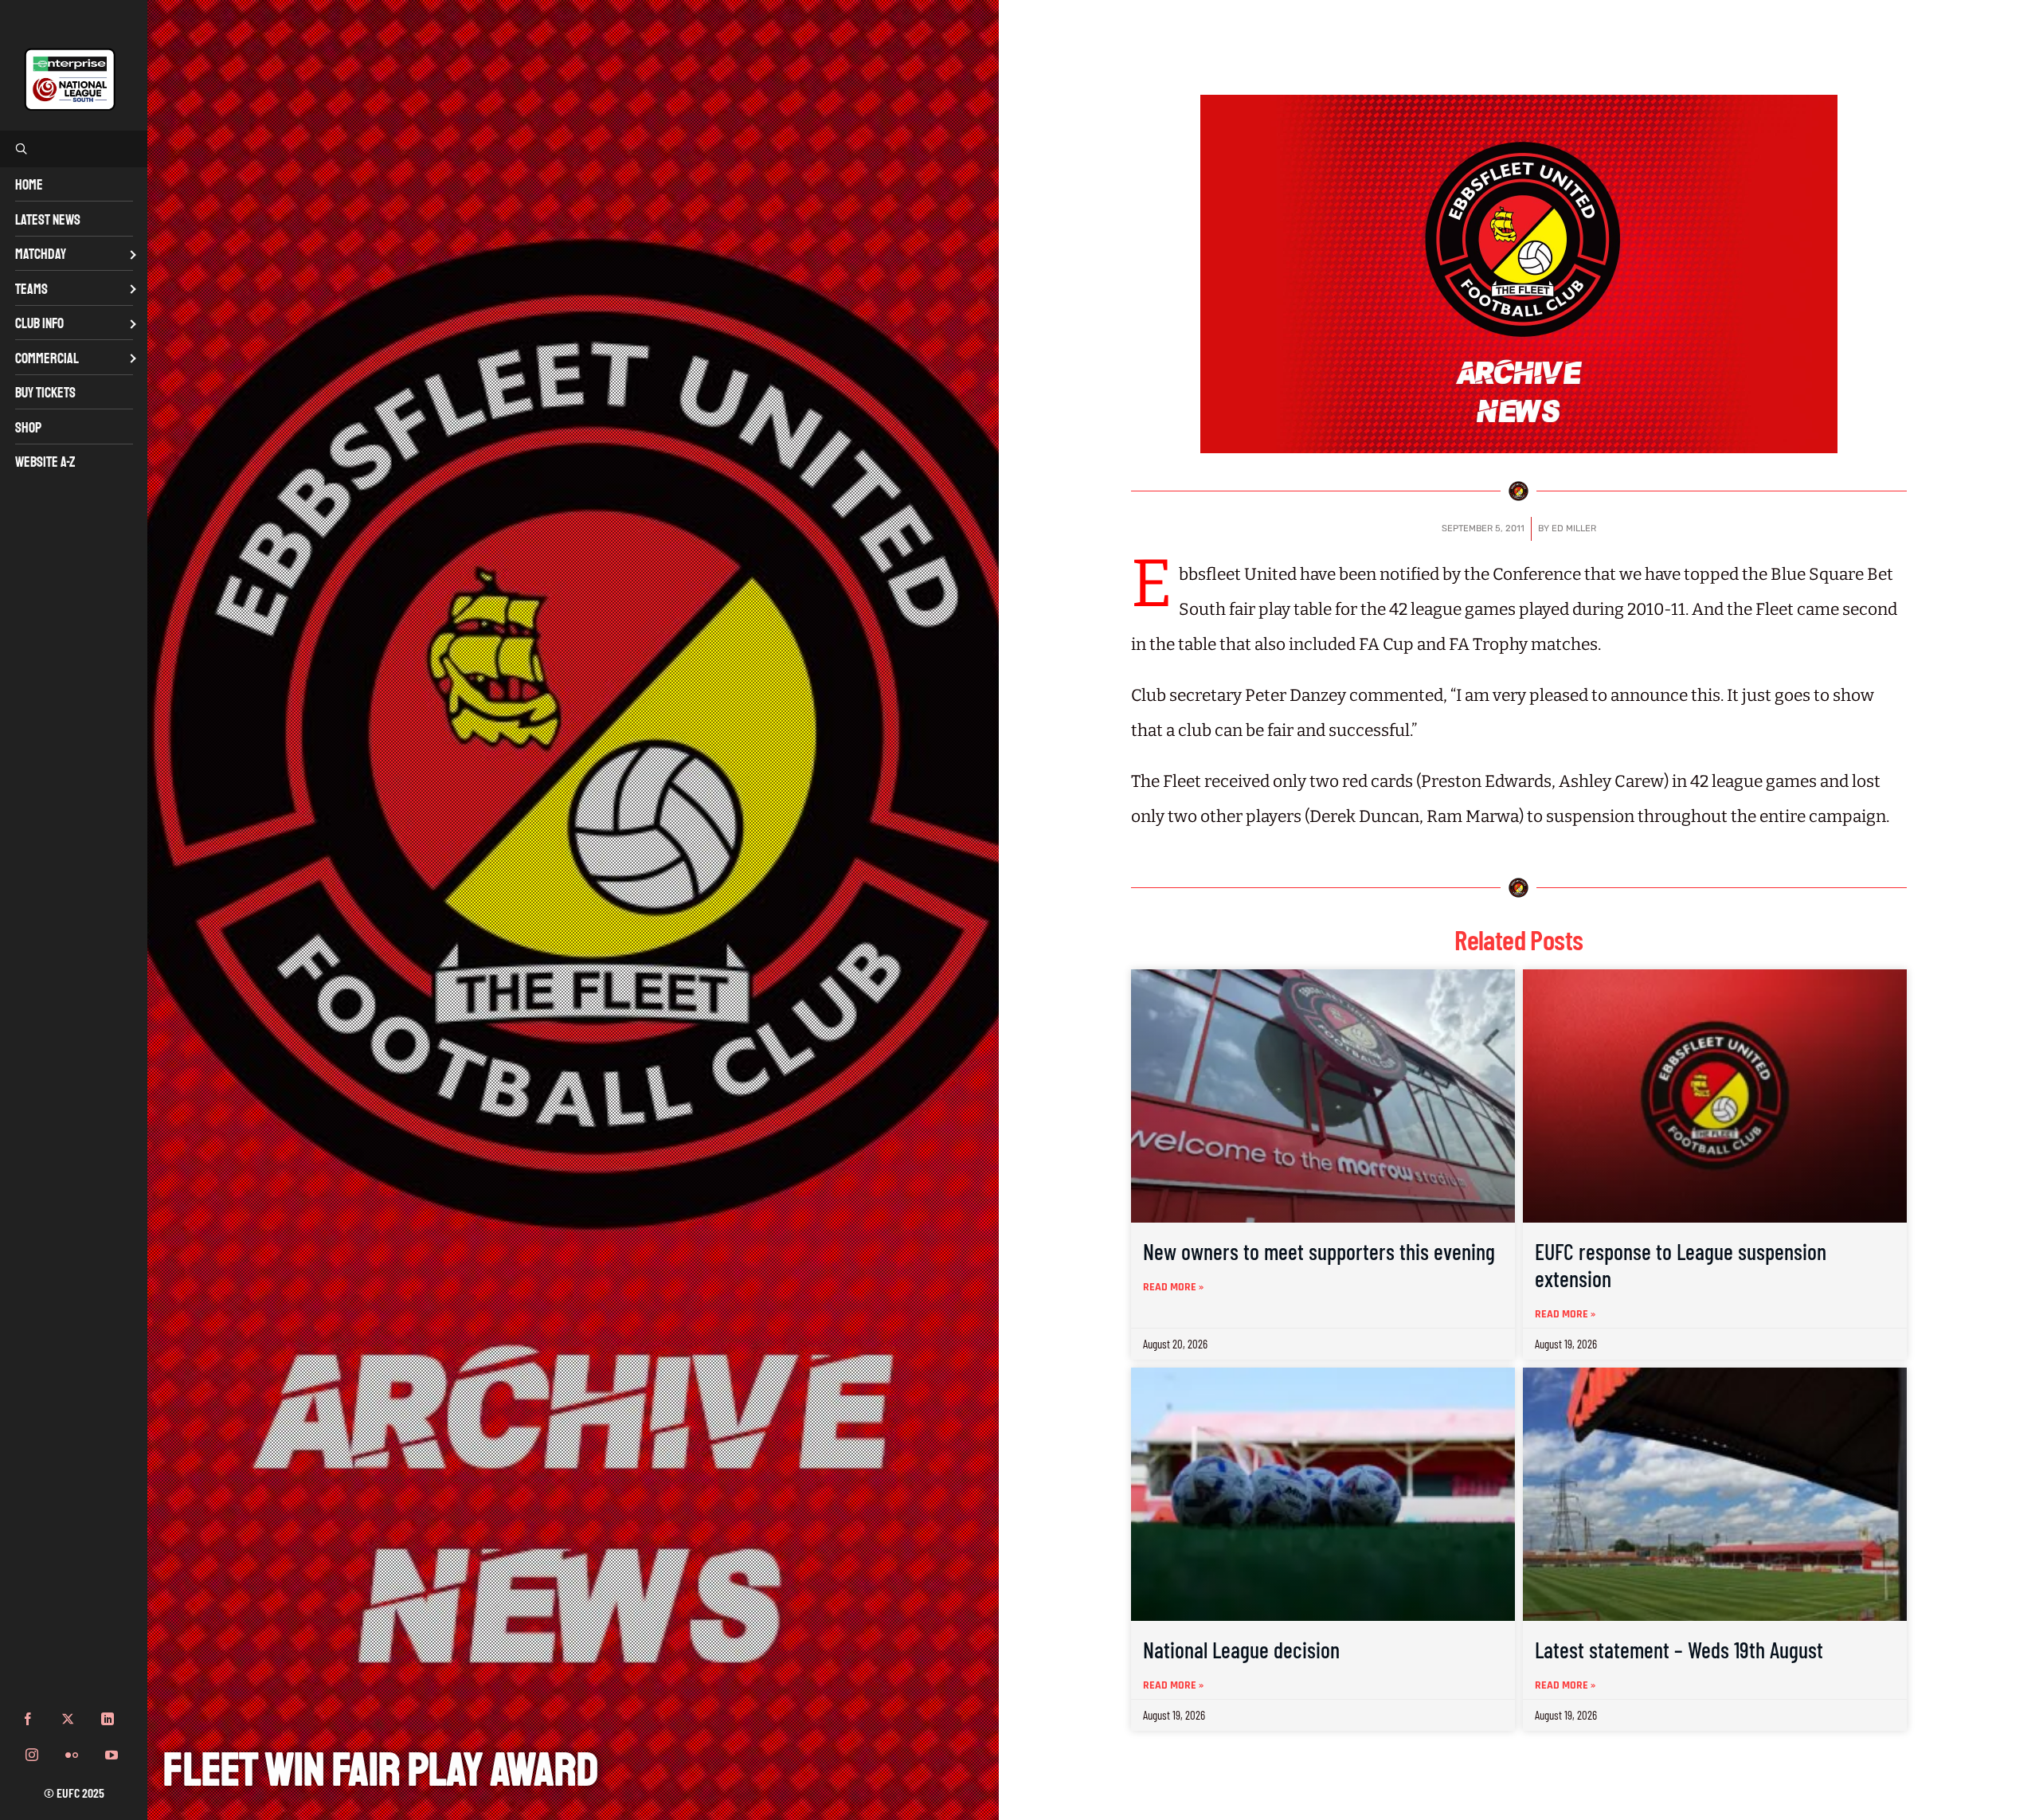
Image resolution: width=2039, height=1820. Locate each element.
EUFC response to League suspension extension (1681, 1265)
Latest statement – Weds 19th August (1679, 1650)
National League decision (1241, 1650)
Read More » (1173, 1287)
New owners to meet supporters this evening (1319, 1251)
